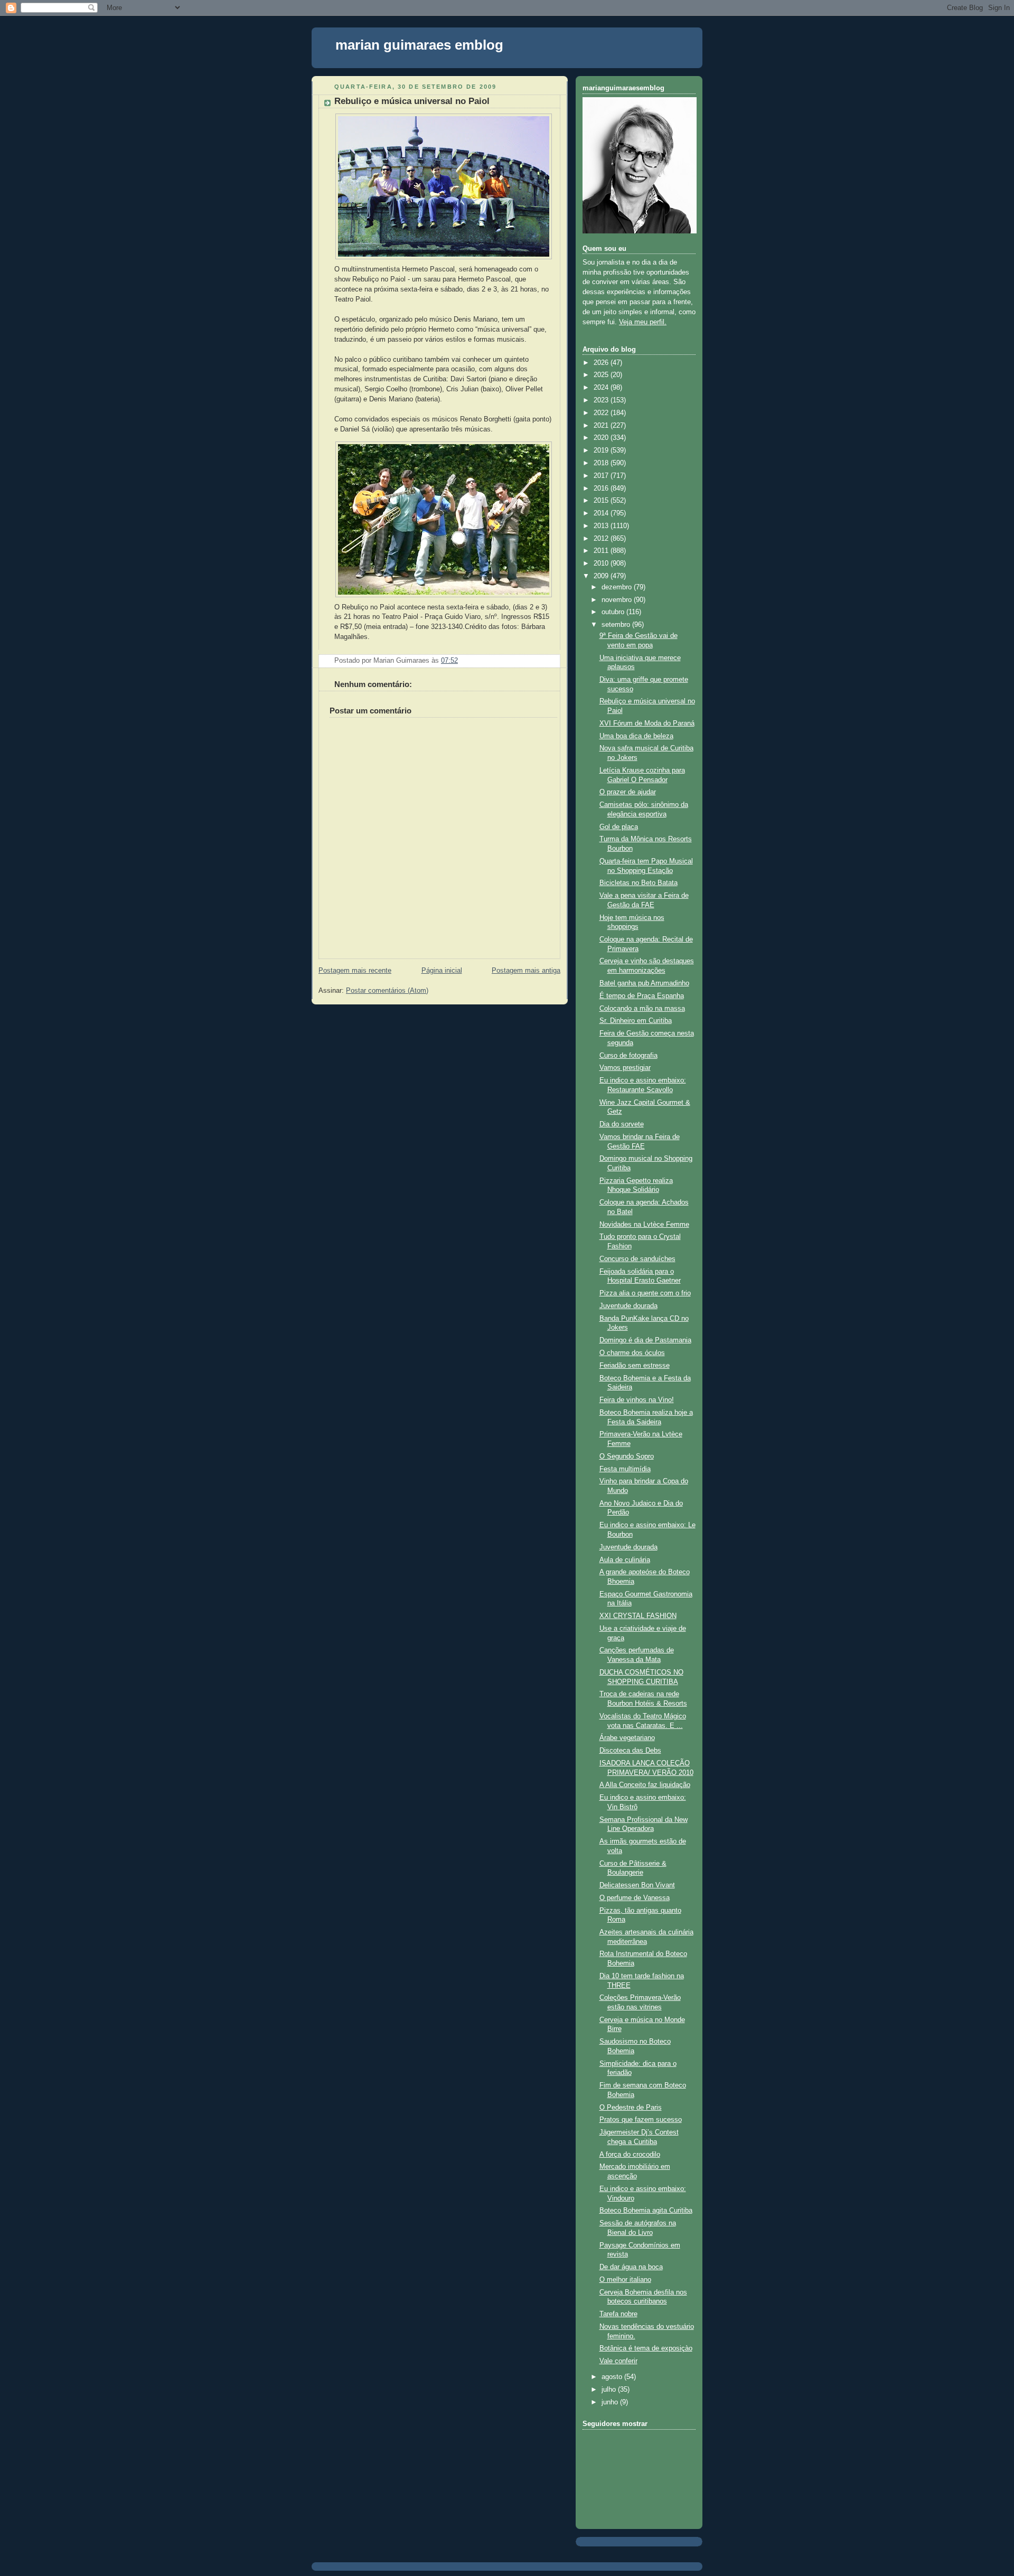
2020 (602, 438)
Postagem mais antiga (526, 971)
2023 (602, 400)
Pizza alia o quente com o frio (645, 1293)
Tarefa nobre (618, 2314)
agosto (613, 2377)
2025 (602, 375)
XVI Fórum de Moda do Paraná (647, 723)
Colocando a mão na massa (642, 1009)
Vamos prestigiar (625, 1068)
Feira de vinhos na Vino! (637, 1400)
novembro (618, 600)
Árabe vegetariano (627, 1738)
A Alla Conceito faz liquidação (645, 1785)
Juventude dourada (628, 1306)
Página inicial (442, 971)
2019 (602, 450)
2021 (602, 426)
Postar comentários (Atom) (387, 991)
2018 (602, 463)
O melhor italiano (625, 2280)
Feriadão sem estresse (635, 1366)
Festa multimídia (625, 1469)
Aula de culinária (625, 1560)
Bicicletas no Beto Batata (639, 883)
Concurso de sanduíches (637, 1259)
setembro (617, 625)
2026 (602, 363)
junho (611, 2402)
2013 (602, 526)
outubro (614, 612)
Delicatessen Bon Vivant (637, 1885)
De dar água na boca (631, 2267)
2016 (602, 488)
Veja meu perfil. (643, 322)
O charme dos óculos (632, 1353)
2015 (602, 501)
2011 (602, 551)
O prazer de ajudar (628, 792)
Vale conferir (618, 2361)
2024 (602, 388)
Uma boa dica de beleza (636, 736)
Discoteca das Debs (630, 1751)
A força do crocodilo (630, 2155)
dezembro (618, 587)
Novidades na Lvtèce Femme (644, 1225)
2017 (602, 476)
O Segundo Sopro (627, 1456)
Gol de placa (619, 827)
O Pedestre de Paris (631, 2108)
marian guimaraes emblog (419, 45)
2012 (602, 539)
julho (610, 2390)
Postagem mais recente (355, 971)
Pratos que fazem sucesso (641, 2120)
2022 (602, 413)
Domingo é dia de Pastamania (645, 1340)
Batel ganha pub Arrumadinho (644, 983)
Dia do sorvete (622, 1124)
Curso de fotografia (628, 1056)
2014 (602, 513)
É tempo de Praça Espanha (642, 996)
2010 (602, 563)
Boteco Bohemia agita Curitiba (646, 2211)
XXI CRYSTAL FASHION (638, 1616)
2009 (602, 576)
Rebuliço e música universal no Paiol (412, 101)
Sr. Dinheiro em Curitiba (636, 1021)
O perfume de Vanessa (635, 1898)
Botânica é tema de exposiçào (646, 2348)
